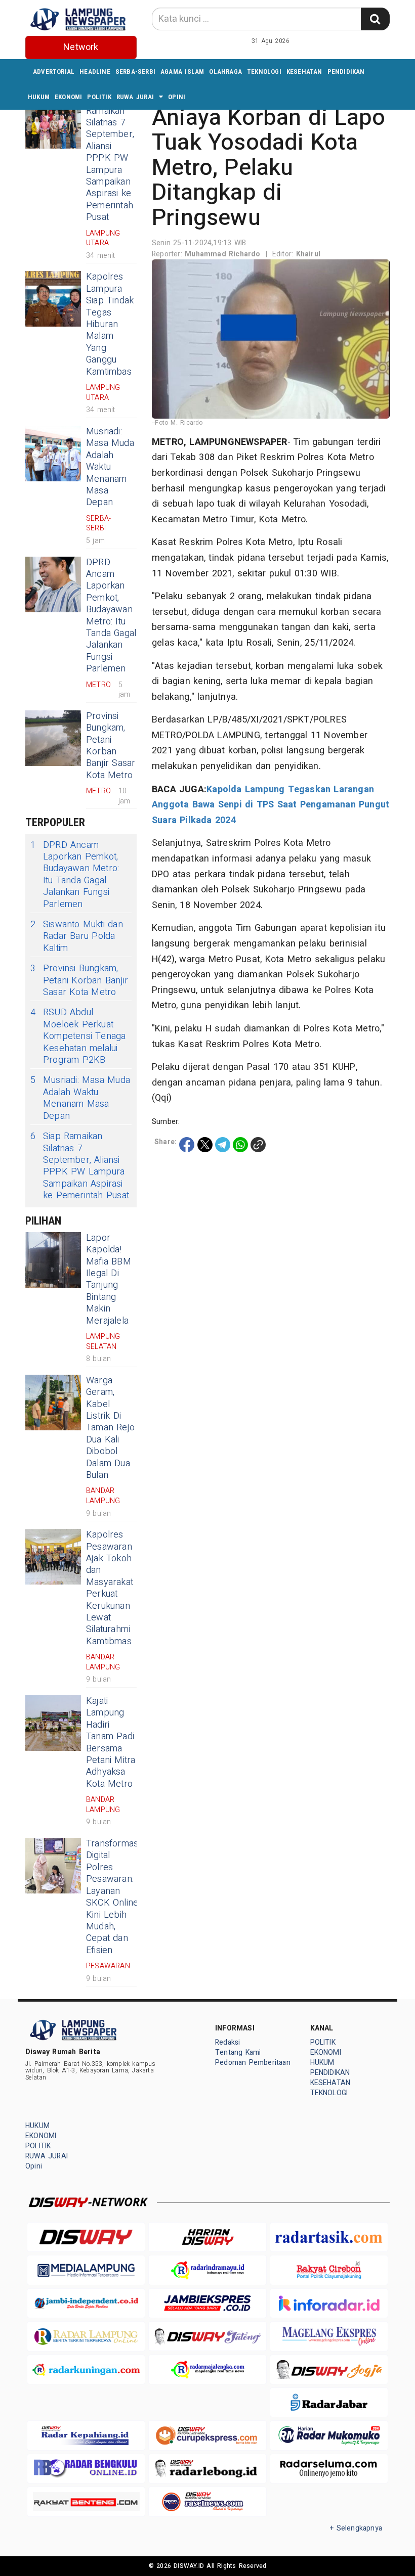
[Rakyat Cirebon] (329, 2270)
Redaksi (227, 2042)
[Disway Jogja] (329, 2369)
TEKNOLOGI (264, 72)
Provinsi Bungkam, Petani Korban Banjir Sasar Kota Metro (111, 746)
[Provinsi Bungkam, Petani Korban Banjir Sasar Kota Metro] (53, 738)
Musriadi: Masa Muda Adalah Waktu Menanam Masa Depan (110, 467)
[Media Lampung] (86, 2270)
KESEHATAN (304, 72)
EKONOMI (68, 97)
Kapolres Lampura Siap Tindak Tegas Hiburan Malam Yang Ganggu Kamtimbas (110, 324)
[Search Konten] (375, 19)
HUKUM (39, 97)
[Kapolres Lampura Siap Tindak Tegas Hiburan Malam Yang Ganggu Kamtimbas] (53, 299)
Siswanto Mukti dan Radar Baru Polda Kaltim (77, 936)
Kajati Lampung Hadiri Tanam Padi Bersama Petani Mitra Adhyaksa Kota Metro (111, 1743)
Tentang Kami (238, 2052)
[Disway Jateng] (207, 2336)
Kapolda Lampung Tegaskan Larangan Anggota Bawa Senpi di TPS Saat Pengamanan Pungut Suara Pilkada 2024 (271, 805)
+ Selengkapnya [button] (356, 2528)
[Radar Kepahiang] (86, 2435)
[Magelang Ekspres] (329, 2336)
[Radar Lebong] (207, 2469)
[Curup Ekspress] (207, 2435)
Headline (95, 72)
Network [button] (81, 47)
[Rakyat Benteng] (86, 2501)
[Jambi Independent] (86, 2303)
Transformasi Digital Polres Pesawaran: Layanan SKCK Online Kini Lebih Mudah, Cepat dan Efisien (113, 1897)
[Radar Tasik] (329, 2237)
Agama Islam (182, 72)
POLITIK (99, 97)
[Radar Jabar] (329, 2402)
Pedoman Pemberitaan (253, 2063)
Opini (177, 97)
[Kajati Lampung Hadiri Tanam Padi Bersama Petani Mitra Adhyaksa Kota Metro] (53, 1723)
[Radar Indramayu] (207, 2270)
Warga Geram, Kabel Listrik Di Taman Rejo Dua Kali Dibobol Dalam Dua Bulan (110, 1428)
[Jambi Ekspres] (207, 2303)
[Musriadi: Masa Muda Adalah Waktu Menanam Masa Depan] (53, 454)
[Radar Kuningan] (86, 2369)
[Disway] (86, 2237)
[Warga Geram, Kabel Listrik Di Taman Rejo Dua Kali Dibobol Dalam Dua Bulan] (53, 1403)
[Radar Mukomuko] (329, 2435)
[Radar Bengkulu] (86, 2469)
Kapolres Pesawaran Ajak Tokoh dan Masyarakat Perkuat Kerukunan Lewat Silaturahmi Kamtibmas (110, 1588)
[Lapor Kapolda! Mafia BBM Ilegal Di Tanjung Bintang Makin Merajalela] (53, 1260)
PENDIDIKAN (346, 72)
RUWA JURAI (135, 97)
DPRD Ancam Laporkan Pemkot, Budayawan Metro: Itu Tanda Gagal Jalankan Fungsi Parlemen (111, 616)
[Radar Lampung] (86, 2336)
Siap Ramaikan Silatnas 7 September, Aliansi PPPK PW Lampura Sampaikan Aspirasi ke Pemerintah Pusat (110, 158)
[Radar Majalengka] (207, 2369)
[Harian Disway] (207, 2237)
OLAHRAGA (225, 72)
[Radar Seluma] (329, 2469)
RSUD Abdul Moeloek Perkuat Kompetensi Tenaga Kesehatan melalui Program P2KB (78, 1036)
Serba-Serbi (135, 72)
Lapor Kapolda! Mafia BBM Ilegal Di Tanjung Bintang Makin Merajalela (109, 1279)
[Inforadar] (329, 2303)
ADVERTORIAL (54, 72)
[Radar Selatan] (207, 2501)
